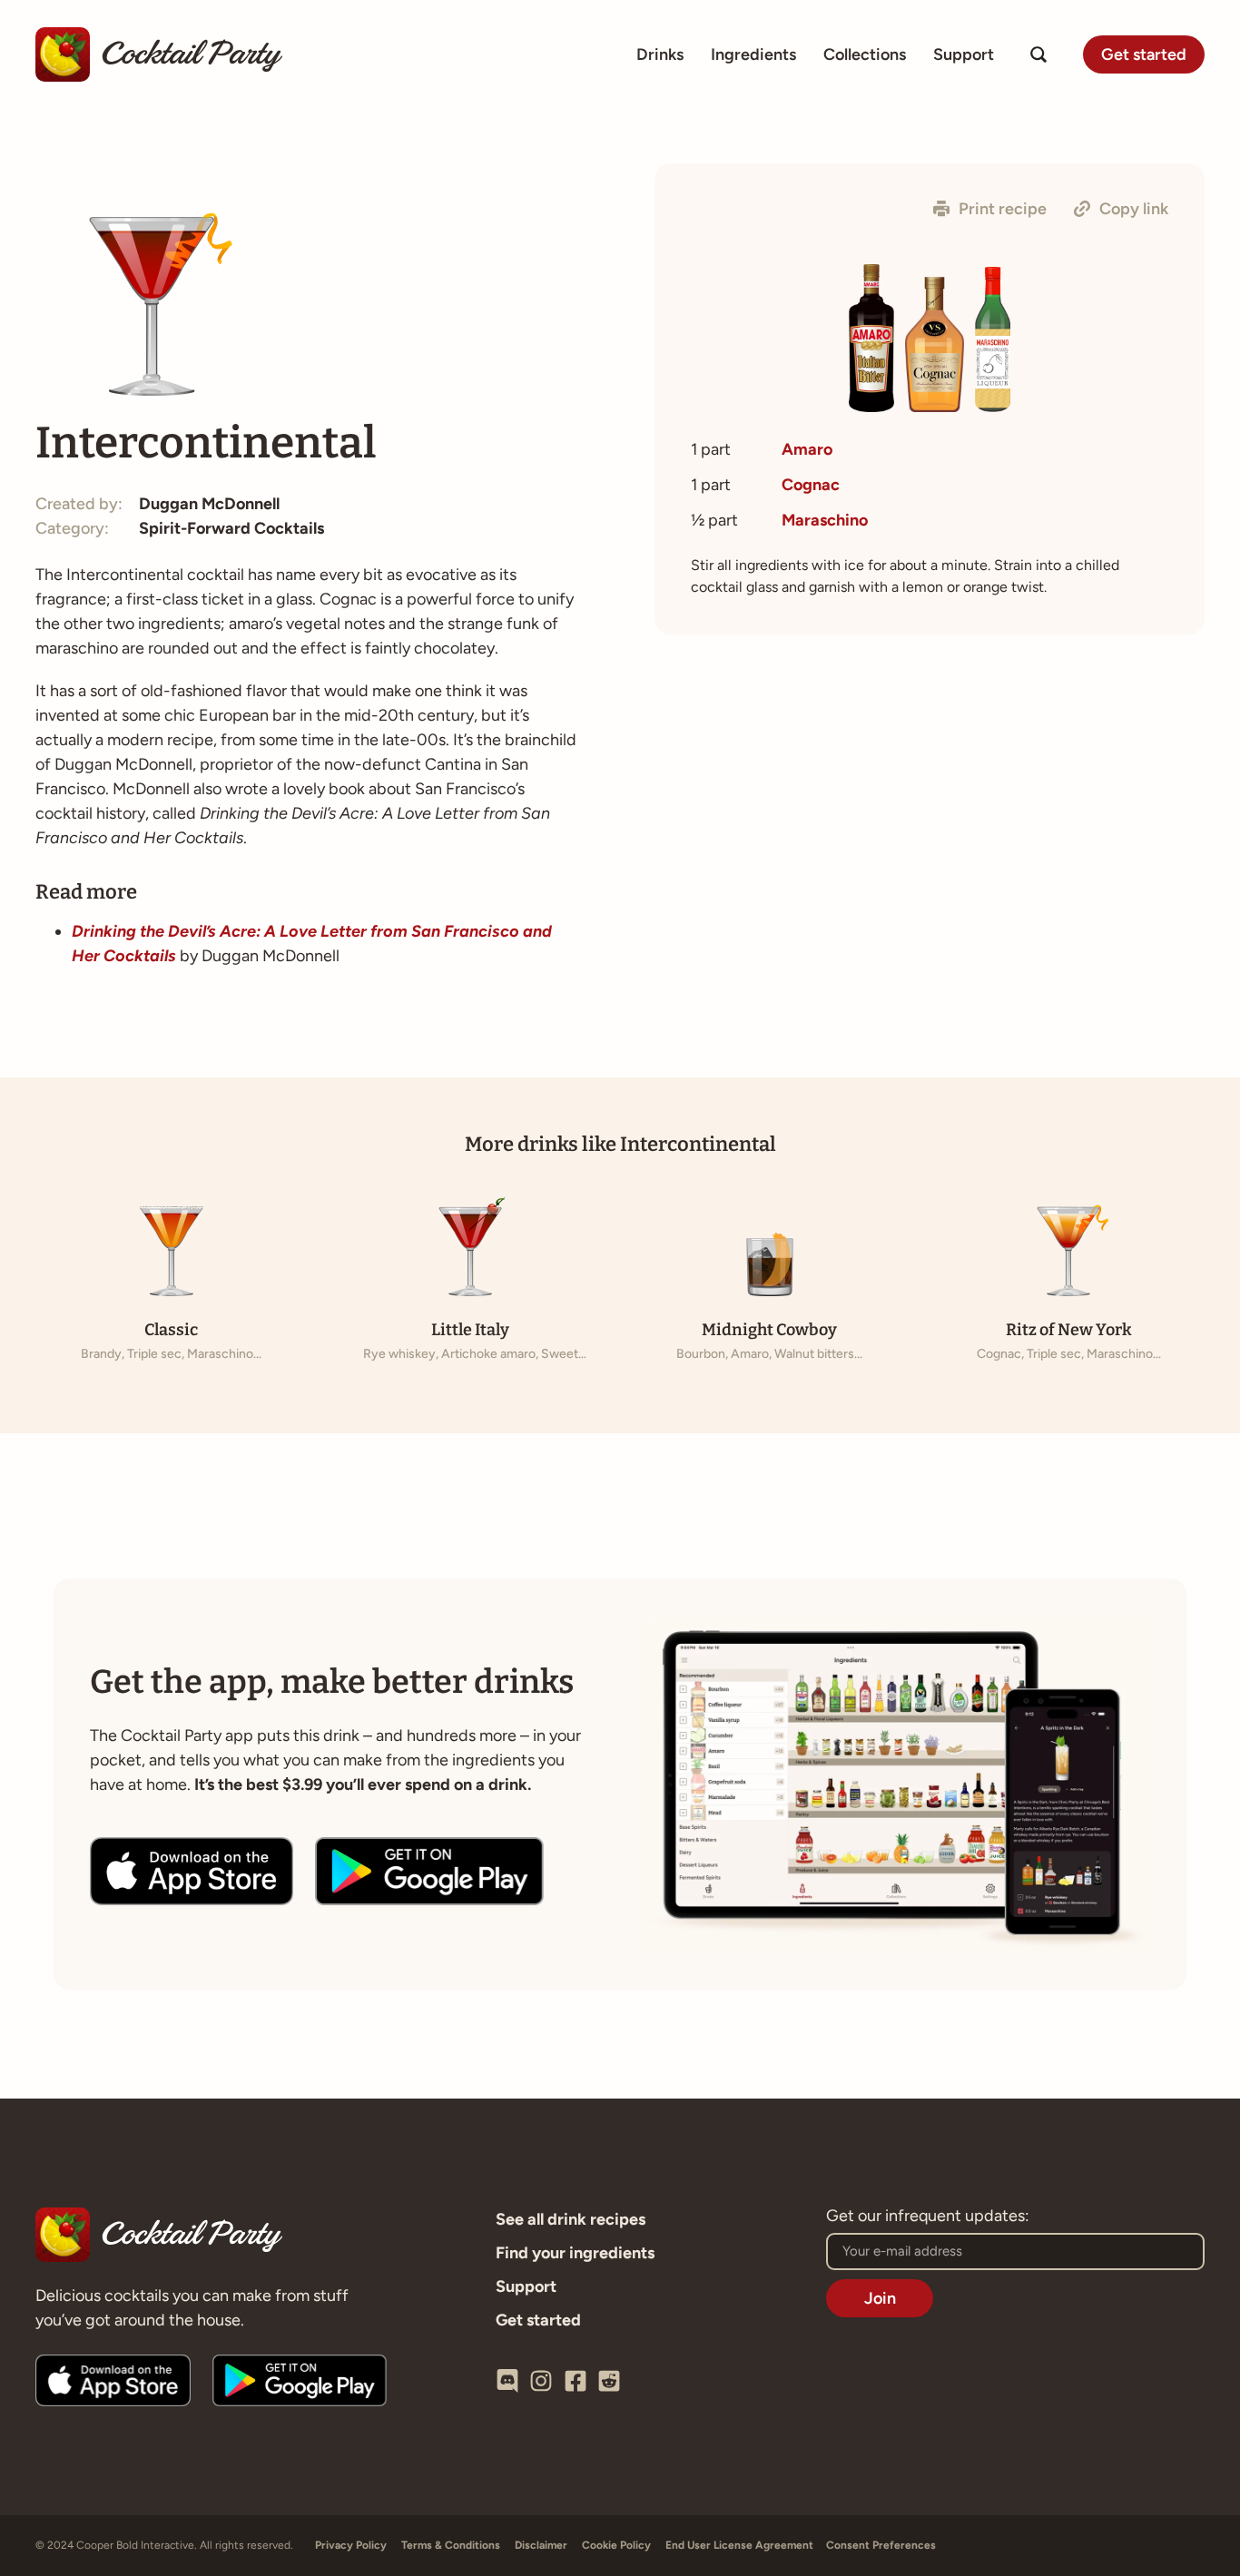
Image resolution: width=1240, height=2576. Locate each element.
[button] (990, 209)
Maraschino (825, 520)
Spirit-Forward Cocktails (231, 528)
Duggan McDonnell (209, 504)
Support (964, 54)
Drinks (660, 54)
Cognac (811, 485)
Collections (865, 54)
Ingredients (753, 54)
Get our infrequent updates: (928, 2217)
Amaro (807, 449)
